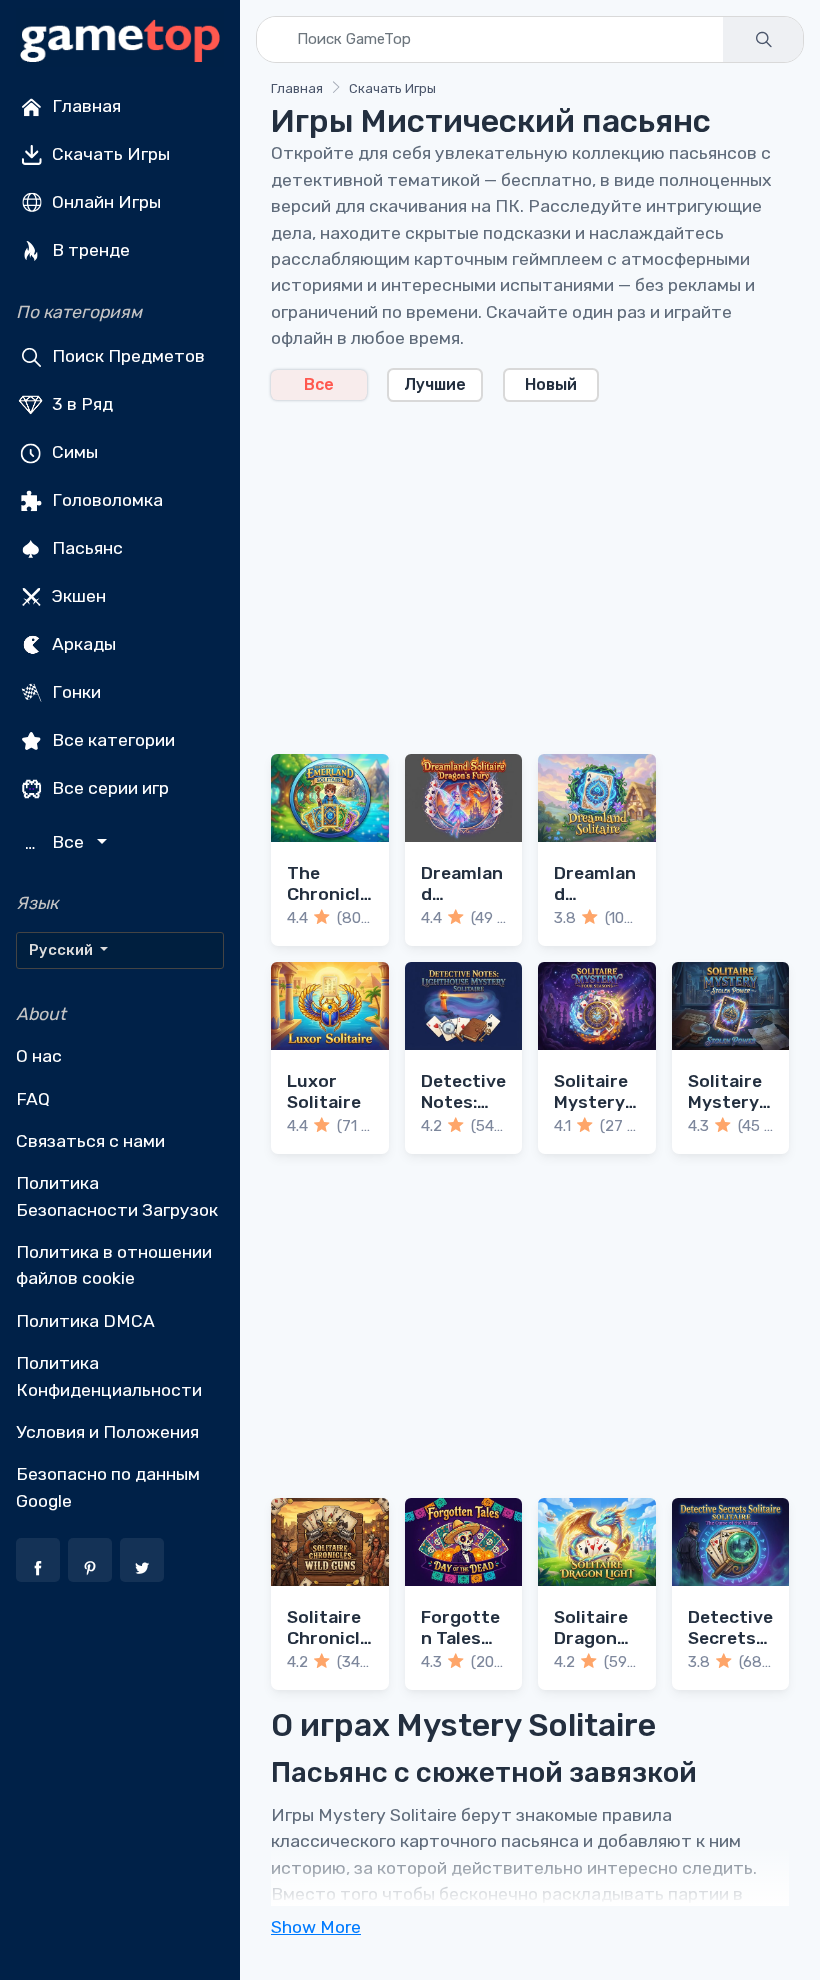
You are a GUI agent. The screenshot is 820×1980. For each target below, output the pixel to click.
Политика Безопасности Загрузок (117, 1196)
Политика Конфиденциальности (109, 1376)
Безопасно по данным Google (108, 1487)
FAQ (33, 1099)
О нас (39, 1056)
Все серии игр (108, 788)
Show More (316, 1927)
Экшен (77, 596)
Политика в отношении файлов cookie (114, 1265)
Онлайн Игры (104, 202)
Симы (73, 452)
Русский (62, 950)
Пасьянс (85, 548)
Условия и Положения (107, 1432)
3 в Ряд (80, 404)
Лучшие (435, 384)
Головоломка (105, 500)
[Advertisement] (530, 566)
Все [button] (57, 842)
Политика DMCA (85, 1321)
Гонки (74, 692)
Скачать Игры (109, 154)
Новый (551, 384)
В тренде (89, 250)
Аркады (82, 644)
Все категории (111, 740)
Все (319, 384)
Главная (84, 106)
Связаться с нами (90, 1141)
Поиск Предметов (126, 356)
